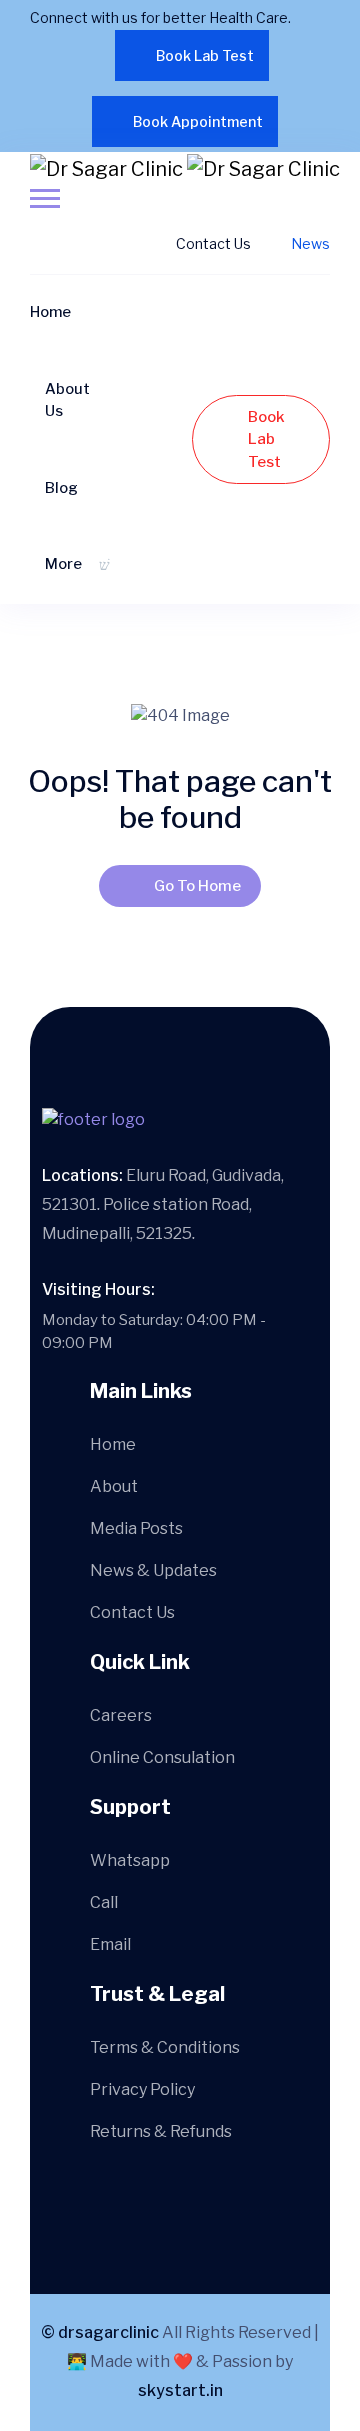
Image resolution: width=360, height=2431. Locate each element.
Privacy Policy (142, 2089)
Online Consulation (162, 1757)
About (114, 1486)
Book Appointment (198, 121)
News (310, 243)
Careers (121, 1715)
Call (104, 1902)
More (63, 564)
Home (50, 312)
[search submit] (148, 1156)
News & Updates (153, 1570)
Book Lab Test (205, 55)
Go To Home (197, 886)
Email (110, 1944)
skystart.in (180, 2390)
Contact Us (213, 243)
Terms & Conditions (165, 2047)
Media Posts (136, 1528)
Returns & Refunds (161, 2131)
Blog (61, 488)
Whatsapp (130, 1860)
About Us (67, 400)
